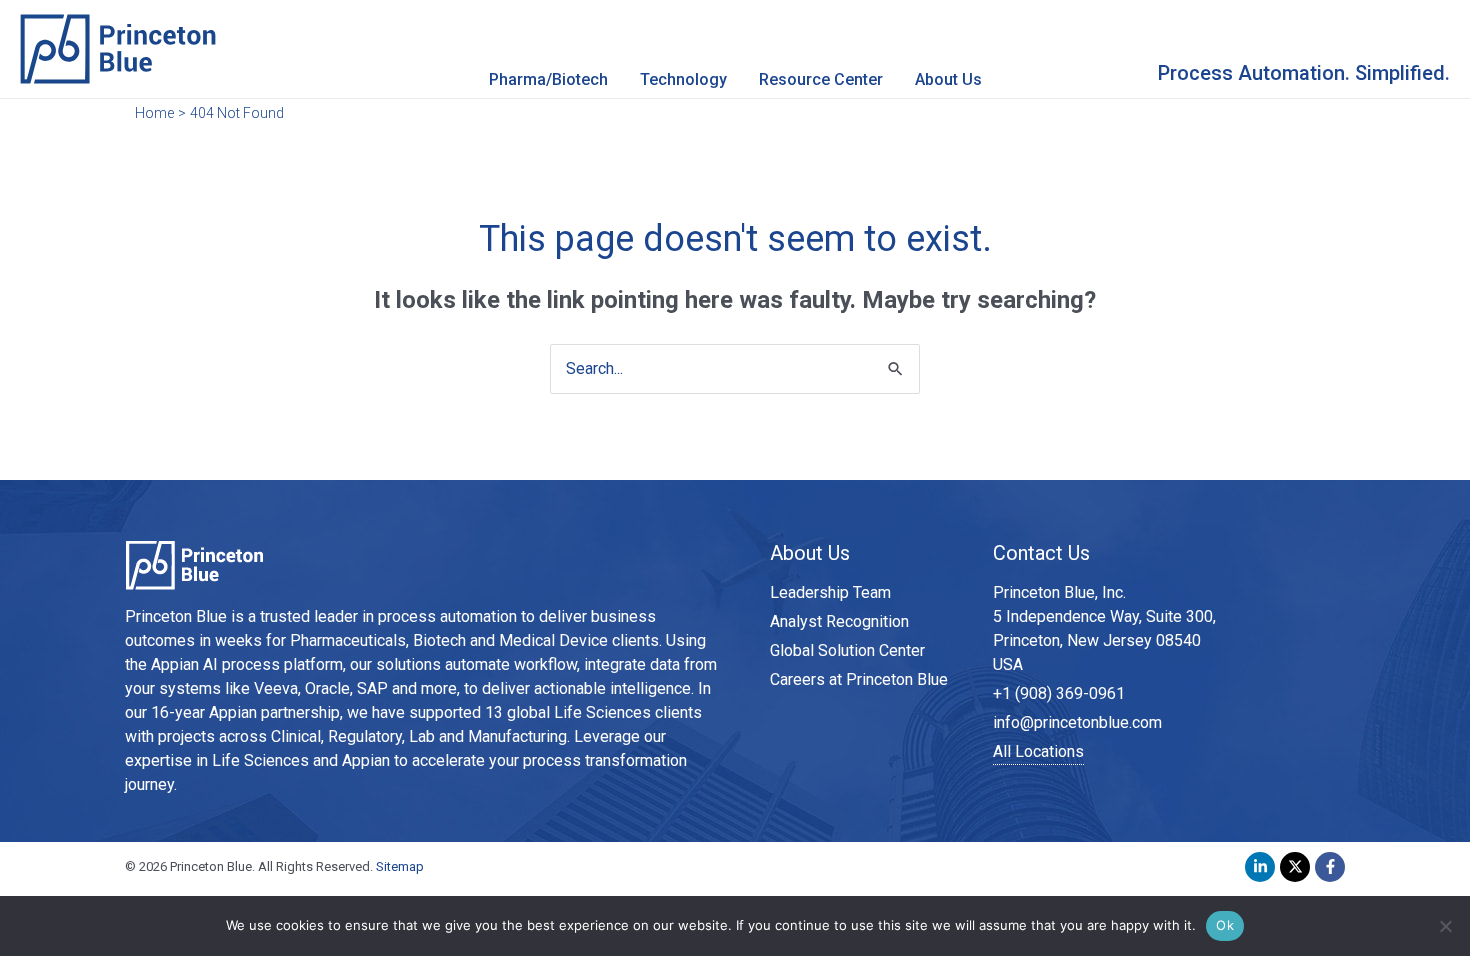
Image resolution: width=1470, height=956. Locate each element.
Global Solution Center (847, 650)
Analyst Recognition (839, 621)
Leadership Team (830, 592)
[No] (1445, 926)
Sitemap (400, 866)
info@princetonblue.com (1077, 722)
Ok (1225, 925)
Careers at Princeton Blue (859, 679)
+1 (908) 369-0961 (1059, 693)
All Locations (1038, 751)
